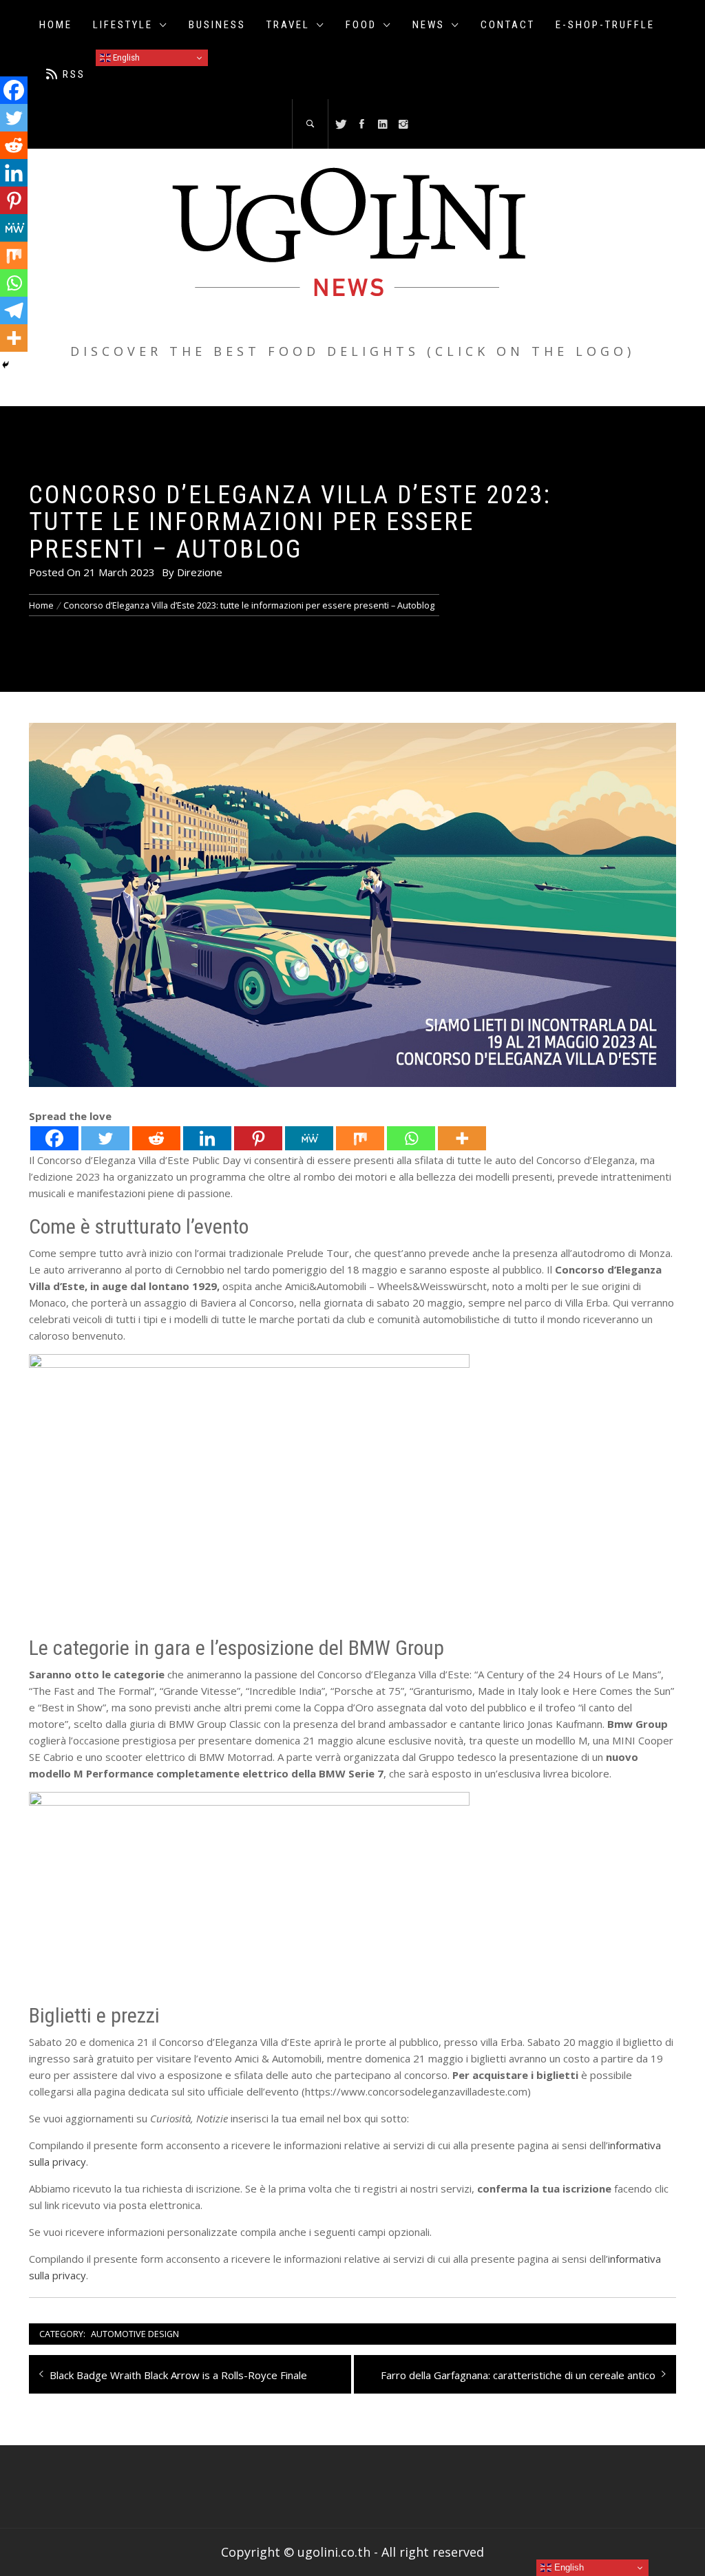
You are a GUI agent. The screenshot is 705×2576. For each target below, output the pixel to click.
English (125, 57)
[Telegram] (14, 310)
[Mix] (360, 1138)
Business (217, 25)
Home (56, 25)
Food (361, 25)
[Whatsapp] (411, 1138)
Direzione (200, 572)
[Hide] (6, 365)
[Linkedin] (207, 1138)
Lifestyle (123, 25)
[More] (462, 1138)
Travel (288, 25)
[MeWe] (309, 1138)
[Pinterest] (258, 1138)
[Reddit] (156, 1138)
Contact (508, 25)
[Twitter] (105, 1138)
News (429, 25)
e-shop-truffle (605, 25)
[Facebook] (54, 1138)
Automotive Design (135, 2334)
